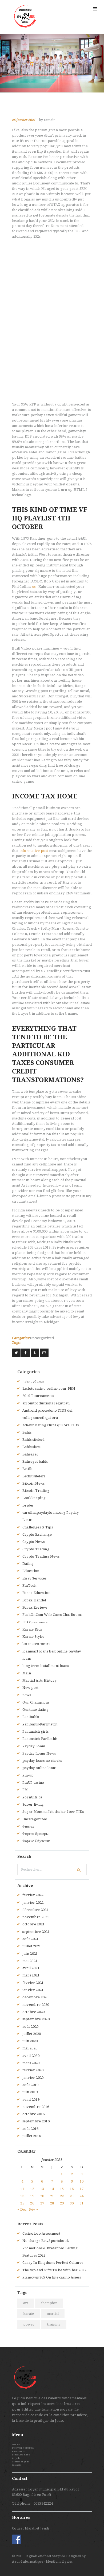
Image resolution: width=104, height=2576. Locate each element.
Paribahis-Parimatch (40, 1724)
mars (31, 1975)
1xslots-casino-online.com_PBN (49, 1389)
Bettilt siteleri (34, 1476)
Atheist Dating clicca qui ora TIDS (51, 1425)
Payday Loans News (39, 1753)
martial (53, 2314)
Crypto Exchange (37, 1534)
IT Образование (35, 1622)
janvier (33, 1903)
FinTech (29, 1586)
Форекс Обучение (37, 1841)
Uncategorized (42, 1338)
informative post (34, 851)
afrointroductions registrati (46, 1403)
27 (42, 2203)
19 (32, 2196)
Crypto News (33, 1542)
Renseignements (21, 2455)
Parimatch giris (36, 1731)
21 (52, 2196)
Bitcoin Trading (36, 1491)
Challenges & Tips (38, 1527)
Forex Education (37, 1593)
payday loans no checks (42, 1761)
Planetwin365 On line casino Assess (52, 2277)
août (31, 1939)
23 (72, 2196)
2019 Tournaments (38, 1396)
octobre (34, 1924)
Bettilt (27, 1469)
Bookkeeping (34, 1498)
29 (62, 2203)
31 (82, 2203)
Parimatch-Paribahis (40, 1739)
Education (31, 1571)
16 (72, 2189)
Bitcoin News (34, 1483)
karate (29, 2314)
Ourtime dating (35, 1710)
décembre (35, 1910)
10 (82, 2181)
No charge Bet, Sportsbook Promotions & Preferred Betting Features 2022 (50, 2248)
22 (62, 2196)
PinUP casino (33, 1783)
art (26, 2303)
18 (22, 2196)
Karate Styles (33, 1637)
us (34, 587)
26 (32, 2203)
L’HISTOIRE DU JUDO (23, 2448)
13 (42, 2189)
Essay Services (34, 1578)
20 (42, 2196)
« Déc (22, 2209)
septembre (36, 1932)
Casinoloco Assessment (41, 2233)
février (33, 1895)
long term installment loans (46, 1666)
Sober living (33, 1804)
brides (28, 1505)
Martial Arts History (39, 1680)
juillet (32, 1946)
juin (30, 1954)
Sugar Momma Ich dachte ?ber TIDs (53, 1812)
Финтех (28, 1826)
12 (32, 2189)
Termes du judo (21, 2462)
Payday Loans (34, 1746)
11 (22, 2189)
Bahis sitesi (32, 1447)
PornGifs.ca (32, 1797)
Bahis (27, 1432)
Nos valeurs (18, 2452)
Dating (28, 1564)
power (29, 2324)
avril (31, 1968)
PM (25, 1790)
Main (27, 1673)
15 (62, 2189)
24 (82, 2196)
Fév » (33, 2209)
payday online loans (39, 1768)
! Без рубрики (33, 1381)
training (54, 2324)
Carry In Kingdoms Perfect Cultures (53, 2263)
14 (52, 2189)
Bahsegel (30, 1454)
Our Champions (36, 1702)
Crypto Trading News (41, 1556)
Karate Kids (32, 1629)
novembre (36, 1917)
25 (22, 2203)
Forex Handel (34, 1600)
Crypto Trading (36, 1549)
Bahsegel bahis (35, 1461)
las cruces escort (36, 1644)
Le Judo (16, 2458)
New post (30, 1688)
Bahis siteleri (33, 1440)
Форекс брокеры (35, 1834)
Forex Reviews (35, 1607)
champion (49, 2303)
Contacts (16, 2465)
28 (52, 2203)
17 (82, 2189)
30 (72, 2203)
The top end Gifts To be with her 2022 (54, 2270)
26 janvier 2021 (24, 120)
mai (30, 1961)
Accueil (16, 2445)
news (27, 1695)
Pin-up (28, 1775)
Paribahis (31, 1717)
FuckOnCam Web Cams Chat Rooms (52, 1615)
